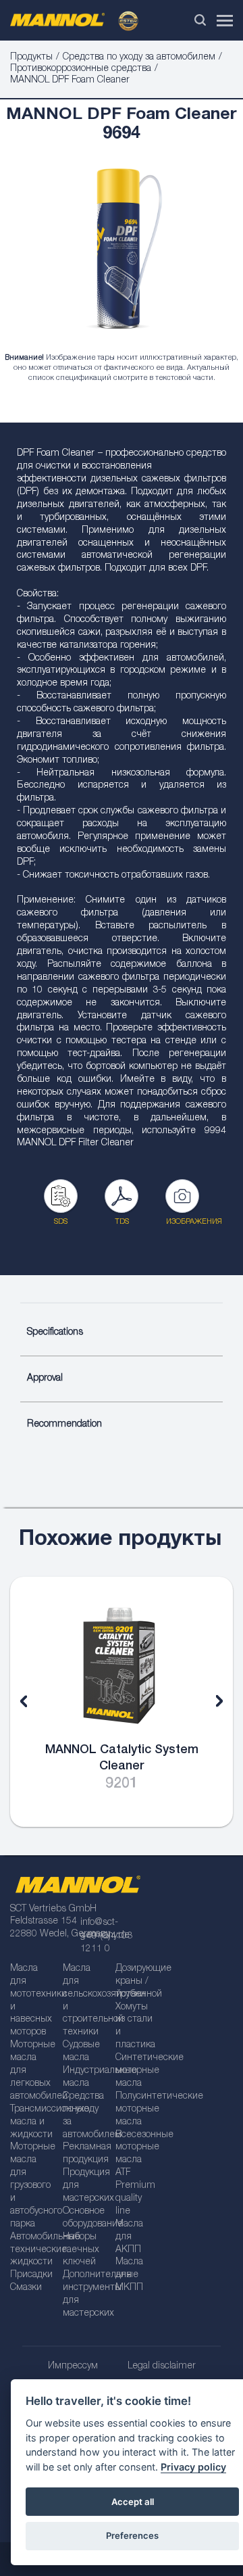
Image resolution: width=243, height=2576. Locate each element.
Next (209, 1702)
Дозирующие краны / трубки (137, 1982)
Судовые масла (81, 2052)
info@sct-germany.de (105, 1929)
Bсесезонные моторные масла (137, 2148)
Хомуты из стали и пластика (135, 2027)
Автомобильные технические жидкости (32, 2250)
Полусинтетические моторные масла (137, 2109)
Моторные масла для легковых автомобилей (32, 2071)
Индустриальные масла (84, 2077)
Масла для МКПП (129, 2275)
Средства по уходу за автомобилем (139, 57)
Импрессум (73, 2366)
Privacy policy (193, 2467)
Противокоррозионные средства (81, 69)
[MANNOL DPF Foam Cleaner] (122, 252)
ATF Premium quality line (135, 2192)
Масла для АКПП (129, 2237)
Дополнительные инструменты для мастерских (84, 2294)
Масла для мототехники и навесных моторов (32, 2001)
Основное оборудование (84, 2218)
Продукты (31, 57)
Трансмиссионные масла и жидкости (32, 2122)
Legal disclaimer (162, 2366)
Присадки (31, 2275)
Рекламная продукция (84, 2154)
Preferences (132, 2535)
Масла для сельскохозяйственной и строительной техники (84, 2001)
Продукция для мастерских (84, 2186)
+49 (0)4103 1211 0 (106, 1943)
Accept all (133, 2502)
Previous (34, 1702)
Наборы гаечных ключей (81, 2250)
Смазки (26, 2288)
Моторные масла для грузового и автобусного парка (32, 2186)
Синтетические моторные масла (137, 2071)
